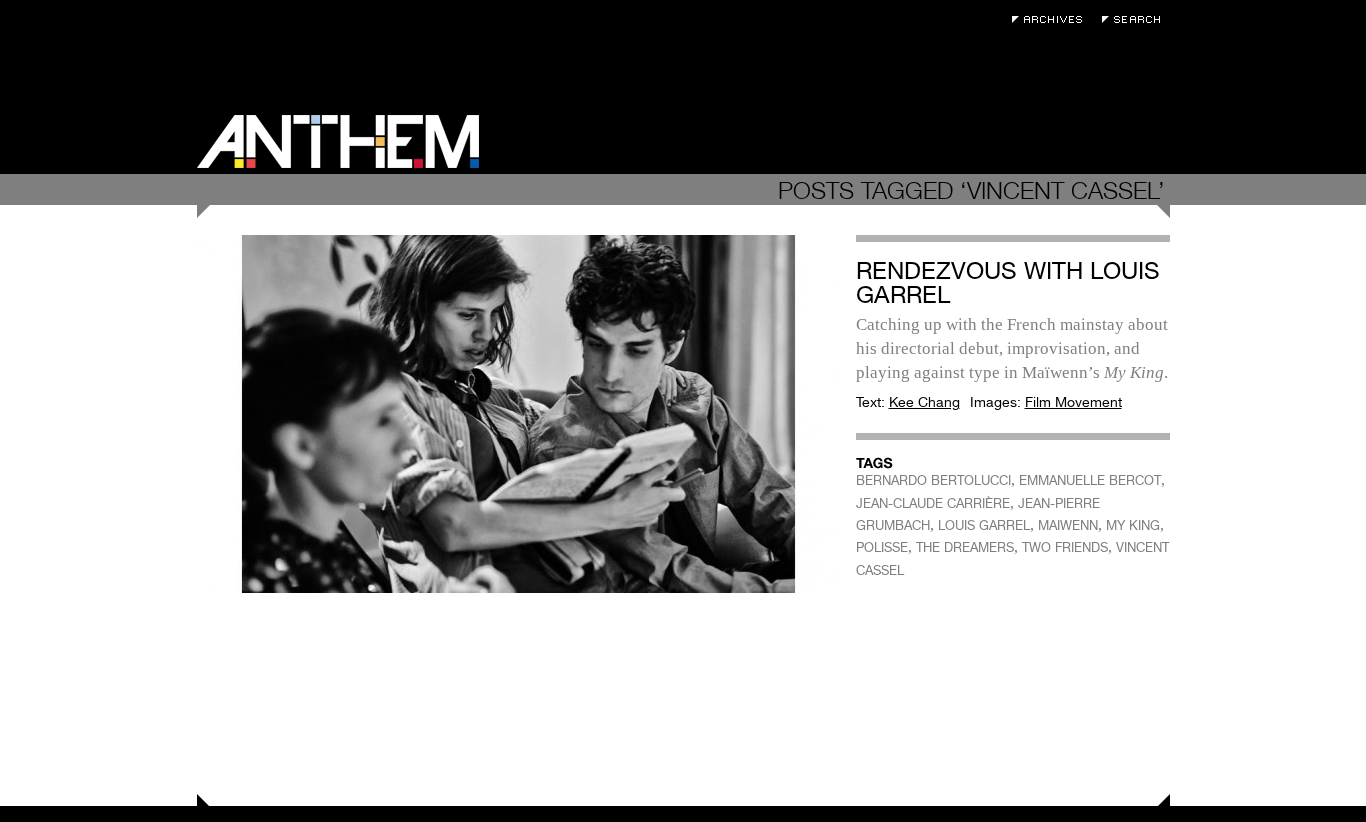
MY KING (1133, 525)
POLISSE (882, 547)
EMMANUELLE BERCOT (1090, 480)
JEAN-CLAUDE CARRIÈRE (933, 503)
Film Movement (1073, 402)
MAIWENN (1068, 525)
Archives (1052, 19)
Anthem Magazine (338, 141)
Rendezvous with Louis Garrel (1008, 282)
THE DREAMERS (965, 547)
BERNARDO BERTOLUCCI (933, 480)
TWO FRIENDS (1065, 547)
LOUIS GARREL (984, 525)
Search (1136, 19)
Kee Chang (924, 402)
